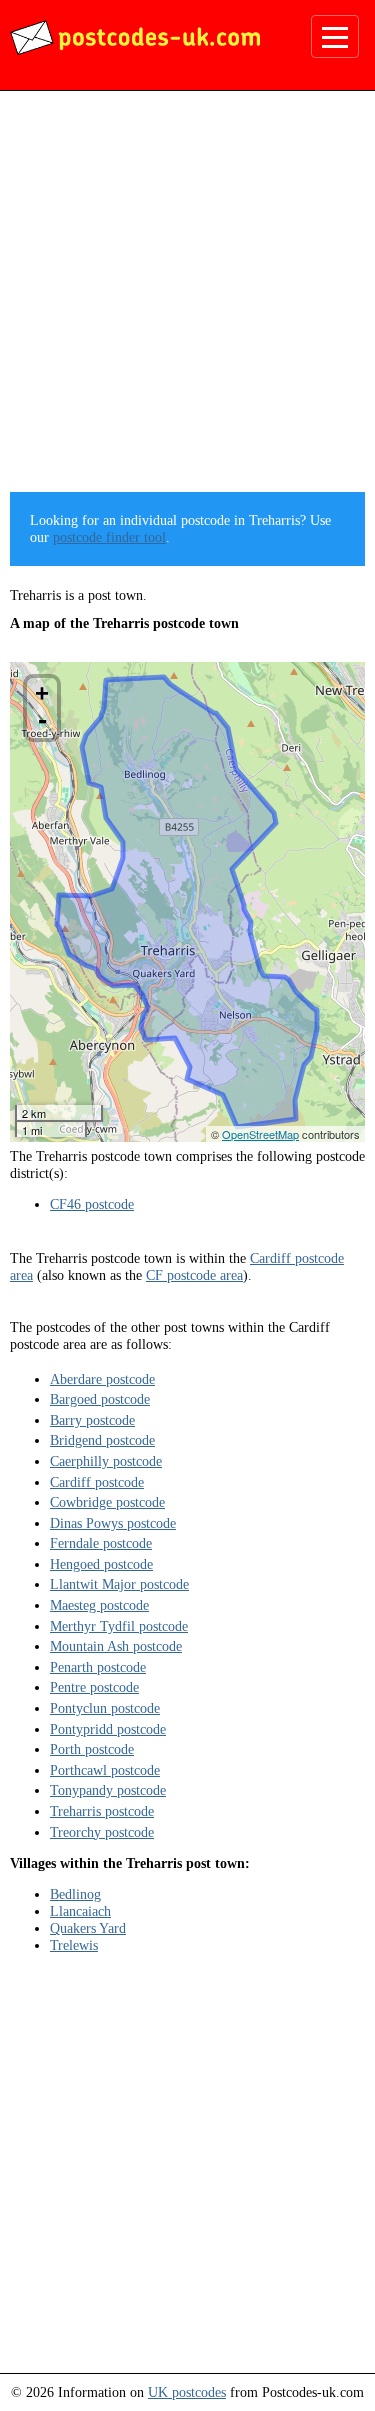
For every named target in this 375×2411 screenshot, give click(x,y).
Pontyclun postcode (105, 1708)
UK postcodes (187, 2392)
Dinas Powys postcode (113, 1523)
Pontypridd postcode (108, 1729)
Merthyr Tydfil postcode (119, 1626)
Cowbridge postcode (107, 1502)
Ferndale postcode (101, 1543)
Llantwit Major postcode (119, 1584)
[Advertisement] (187, 298)
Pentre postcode (94, 1687)
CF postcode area (194, 1275)
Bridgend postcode (102, 1440)
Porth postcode (92, 1749)
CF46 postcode (92, 1204)
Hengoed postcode (101, 1564)
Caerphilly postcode (106, 1461)
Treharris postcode (102, 1811)
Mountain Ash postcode (116, 1646)
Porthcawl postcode (105, 1770)
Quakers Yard (88, 1928)
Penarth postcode (98, 1667)
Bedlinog (75, 1894)
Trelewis (74, 1945)
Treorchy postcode (102, 1832)
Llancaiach (80, 1911)
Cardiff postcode (97, 1482)
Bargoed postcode (100, 1399)
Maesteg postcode (99, 1605)
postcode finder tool (109, 537)
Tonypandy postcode (108, 1790)
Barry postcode (92, 1420)
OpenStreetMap (260, 1134)
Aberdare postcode (102, 1379)
